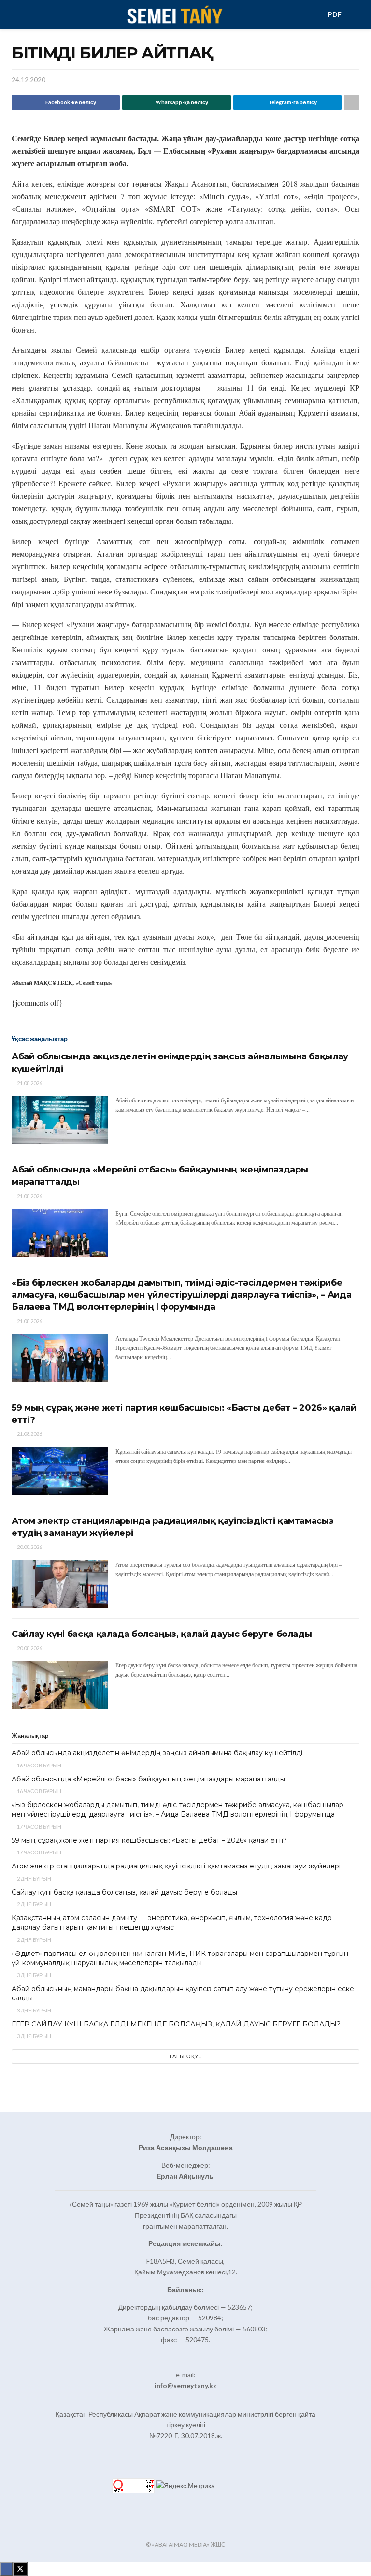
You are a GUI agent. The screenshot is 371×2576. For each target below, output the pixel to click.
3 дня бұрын (34, 1975)
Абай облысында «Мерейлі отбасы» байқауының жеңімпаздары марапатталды (148, 1779)
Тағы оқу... (186, 2056)
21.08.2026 (29, 1083)
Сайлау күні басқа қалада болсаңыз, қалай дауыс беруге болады (162, 1634)
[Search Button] (355, 14)
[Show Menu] (16, 14)
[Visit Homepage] (174, 14)
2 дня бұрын (34, 1878)
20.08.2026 (29, 1547)
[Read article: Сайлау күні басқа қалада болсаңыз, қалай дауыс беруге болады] (60, 1685)
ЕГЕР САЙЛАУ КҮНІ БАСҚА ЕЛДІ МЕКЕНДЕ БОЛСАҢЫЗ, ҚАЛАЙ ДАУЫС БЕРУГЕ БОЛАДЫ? (176, 2024)
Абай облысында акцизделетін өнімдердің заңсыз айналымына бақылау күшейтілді (157, 1753)
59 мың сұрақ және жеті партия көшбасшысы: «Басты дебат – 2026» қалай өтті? (149, 1840)
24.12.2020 (29, 80)
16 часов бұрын (39, 1765)
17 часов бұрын (39, 1827)
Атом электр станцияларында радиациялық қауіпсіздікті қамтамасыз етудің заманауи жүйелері (176, 1866)
